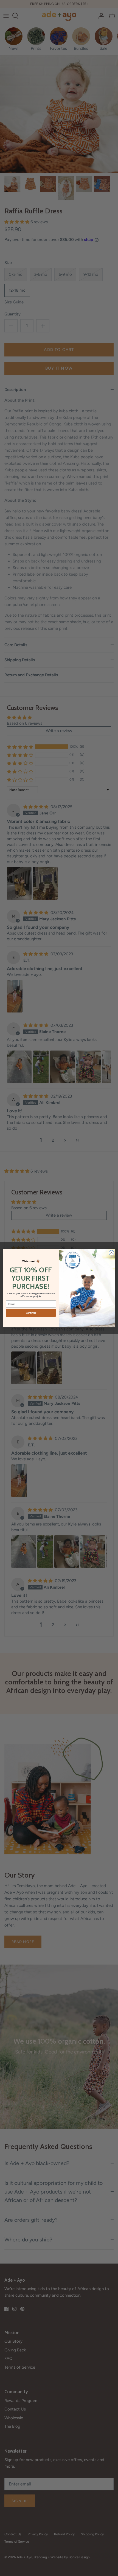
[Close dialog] (111, 1252)
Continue (31, 1313)
